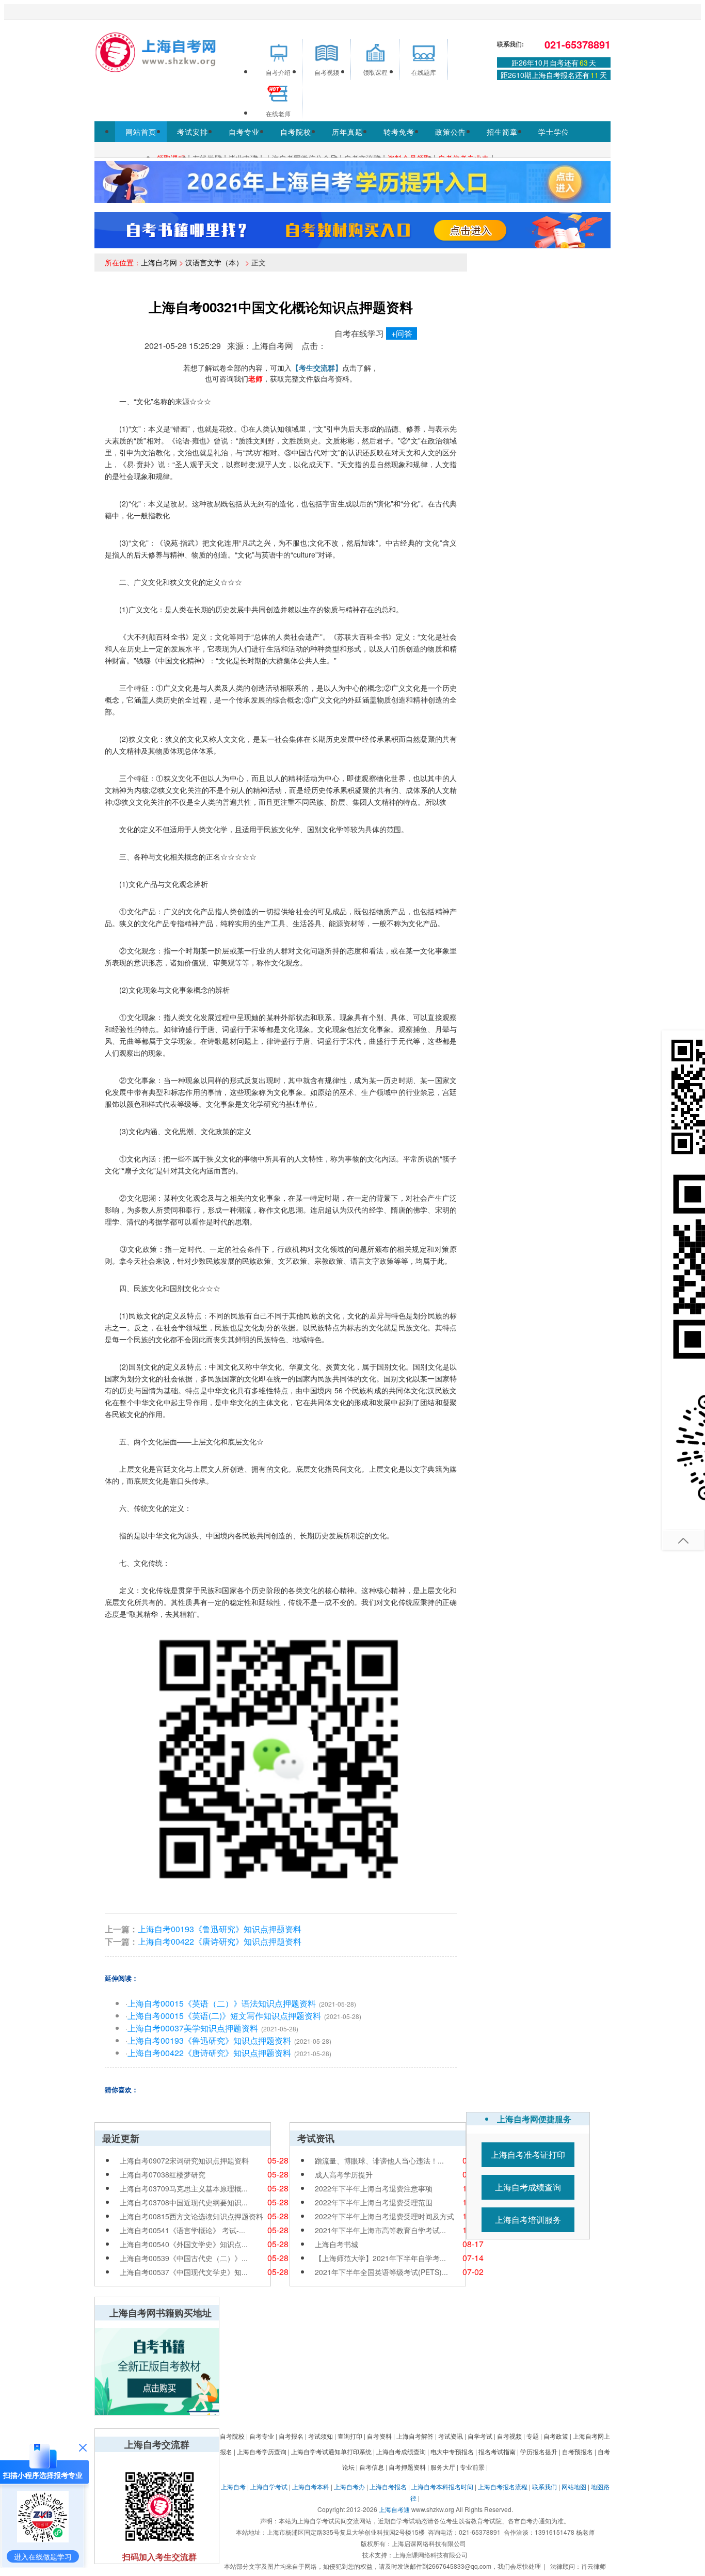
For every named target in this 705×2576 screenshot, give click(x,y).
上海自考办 (349, 2486)
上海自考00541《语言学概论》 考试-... (182, 2230)
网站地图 (574, 2486)
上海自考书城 (337, 2244)
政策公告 (451, 132)
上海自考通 (394, 2509)
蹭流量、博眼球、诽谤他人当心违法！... (379, 2160)
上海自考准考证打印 (528, 2154)
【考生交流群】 (317, 368)
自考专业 (244, 132)
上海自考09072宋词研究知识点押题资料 (184, 2160)
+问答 (402, 333)
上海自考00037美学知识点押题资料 (193, 2028)
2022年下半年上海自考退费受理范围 (374, 2202)
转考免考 (399, 132)
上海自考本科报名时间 (442, 2486)
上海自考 (233, 2486)
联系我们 (544, 2486)
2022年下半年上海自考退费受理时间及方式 (384, 2216)
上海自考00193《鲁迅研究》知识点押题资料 (220, 1929)
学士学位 (554, 132)
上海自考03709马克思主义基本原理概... (184, 2188)
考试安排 (193, 132)
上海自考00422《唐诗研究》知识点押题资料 (220, 1941)
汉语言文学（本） (214, 262)
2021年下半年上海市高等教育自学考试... (380, 2230)
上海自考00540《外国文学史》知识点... (184, 2244)
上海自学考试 (269, 2486)
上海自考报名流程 (503, 2486)
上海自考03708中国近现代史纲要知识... (184, 2202)
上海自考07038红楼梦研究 (163, 2174)
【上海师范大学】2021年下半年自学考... (380, 2258)
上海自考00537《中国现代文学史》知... (184, 2272)
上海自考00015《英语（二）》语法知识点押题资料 (222, 2003)
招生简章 (502, 132)
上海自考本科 (311, 2486)
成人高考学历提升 (344, 2174)
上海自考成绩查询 (528, 2187)
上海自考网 (159, 262)
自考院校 (296, 132)
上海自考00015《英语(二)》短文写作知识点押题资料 (224, 2016)
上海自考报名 (388, 2486)
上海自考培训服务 (528, 2220)
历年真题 (347, 132)
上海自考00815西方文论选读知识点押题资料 (191, 2216)
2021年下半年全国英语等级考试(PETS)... (381, 2272)
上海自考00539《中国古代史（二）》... (184, 2258)
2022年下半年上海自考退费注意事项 (374, 2188)
